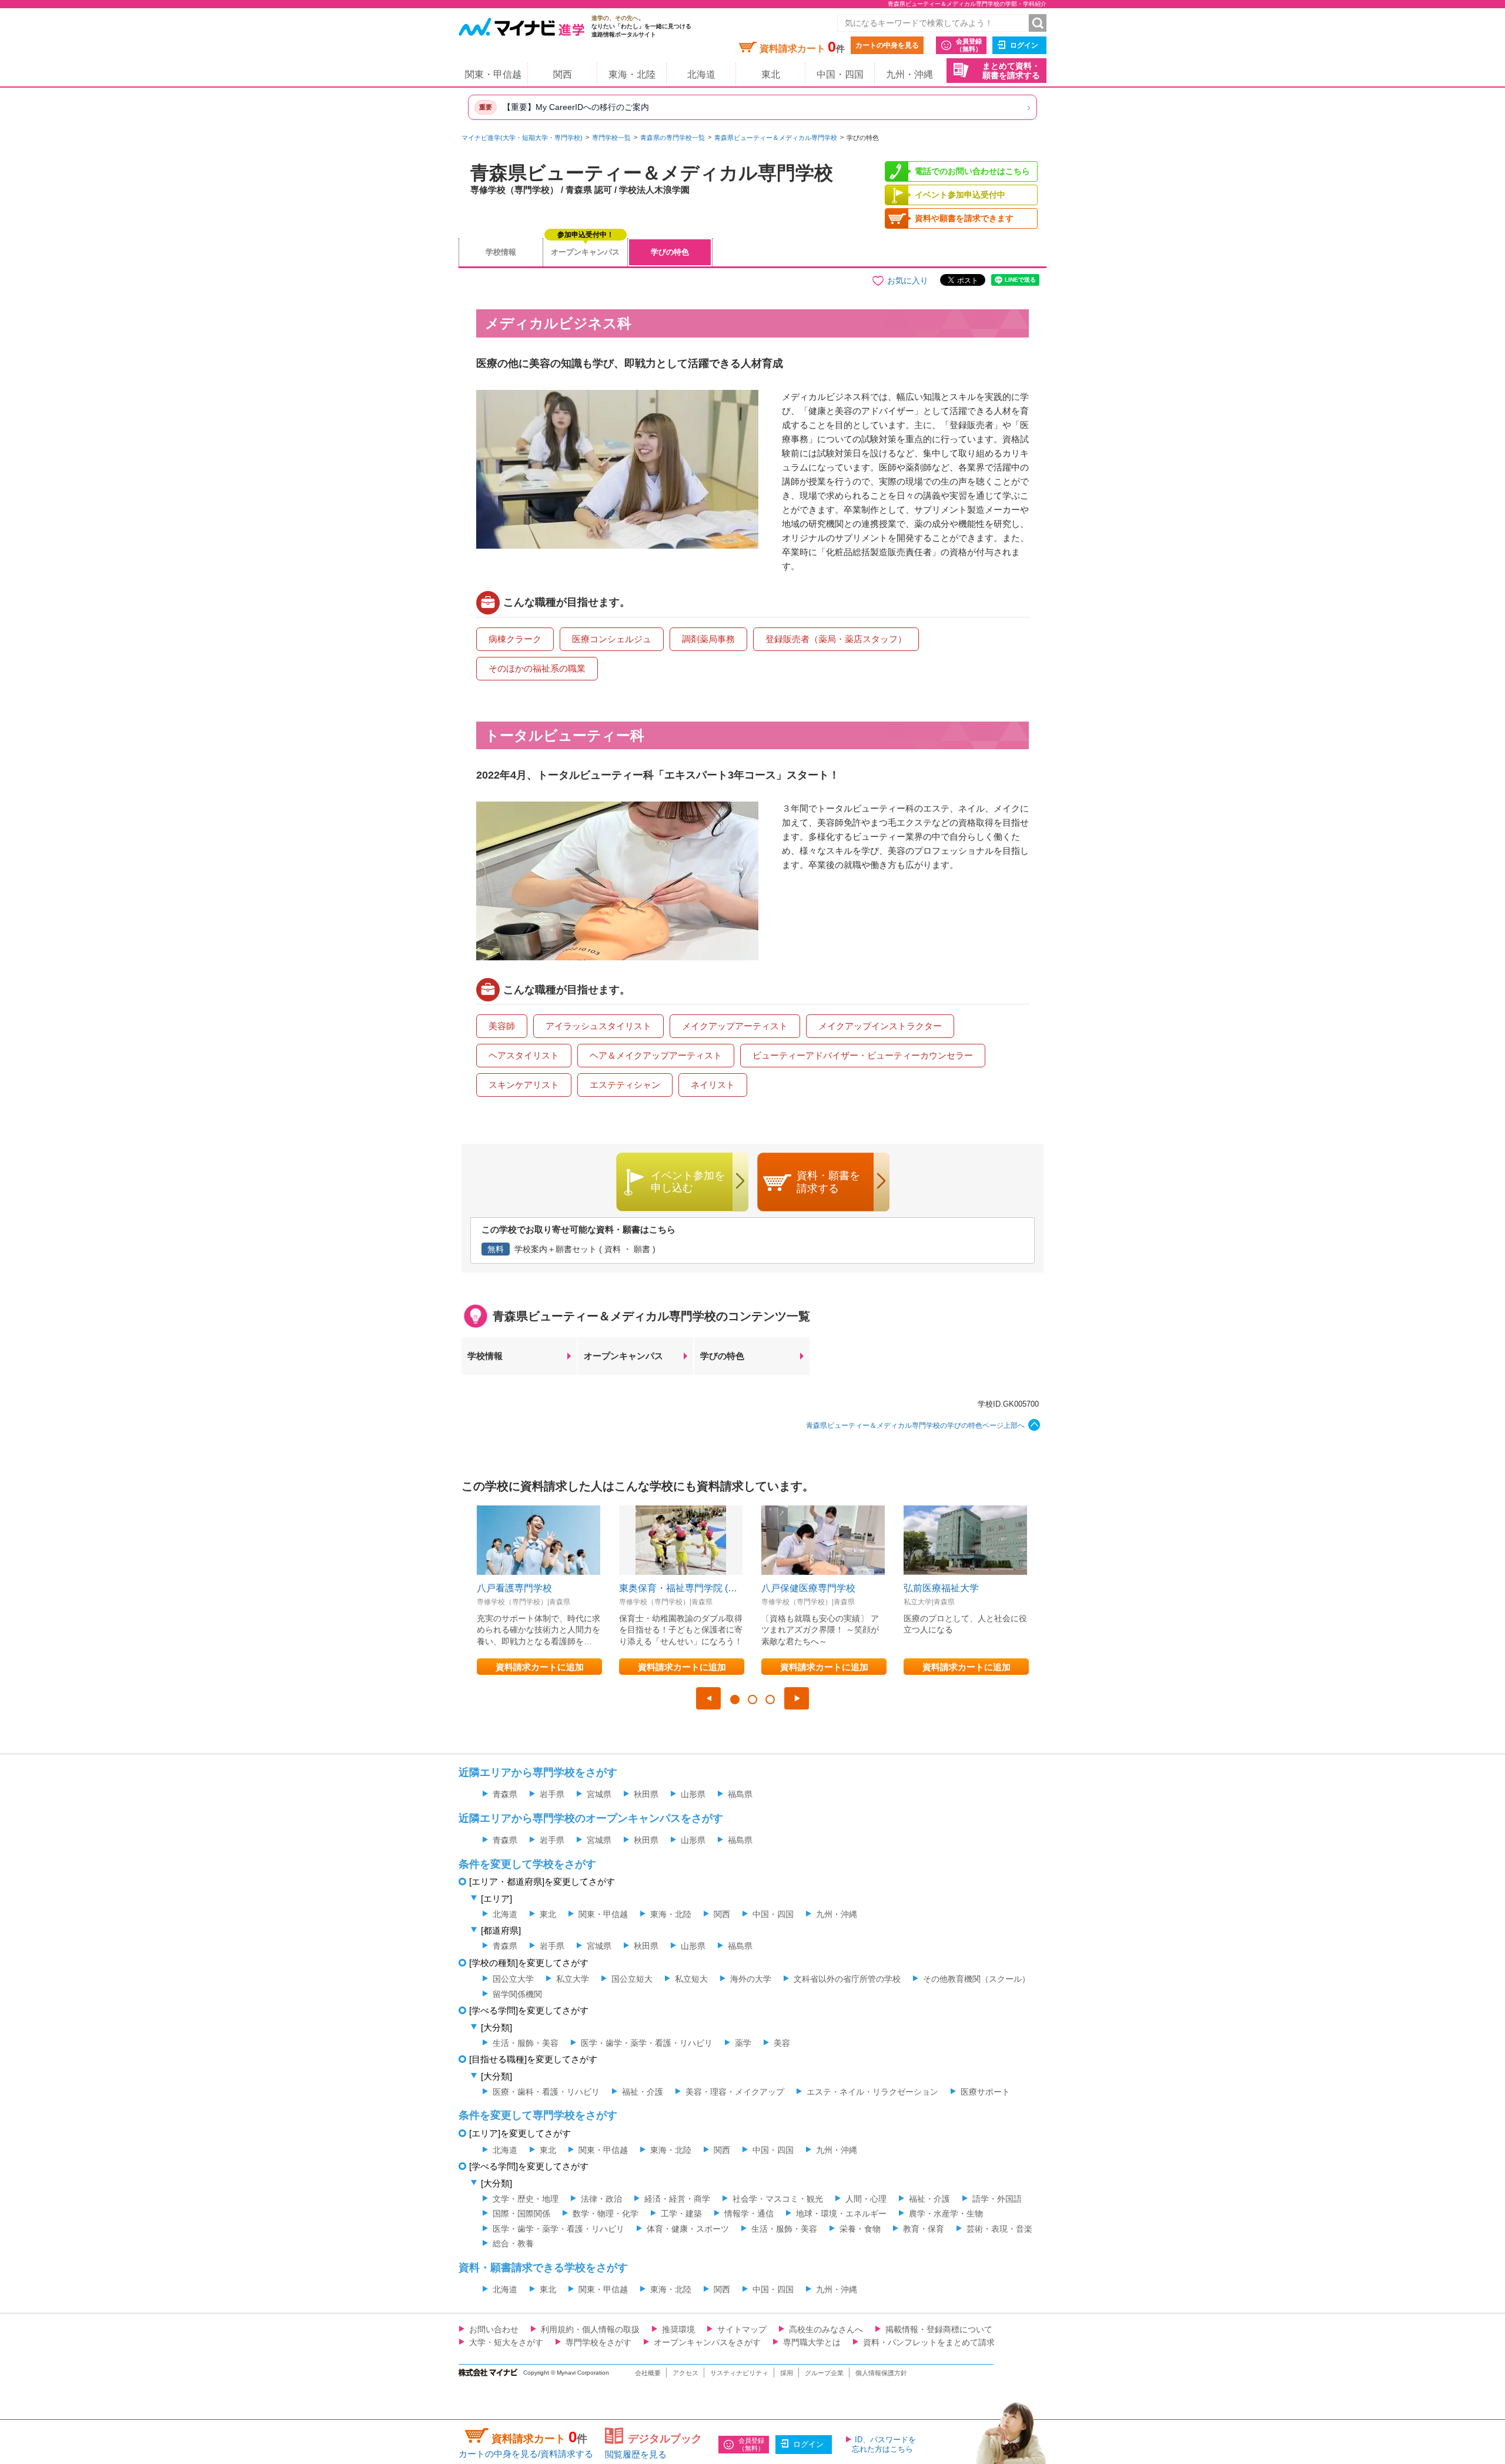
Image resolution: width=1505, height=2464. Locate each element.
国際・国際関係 (521, 2213)
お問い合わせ (494, 2329)
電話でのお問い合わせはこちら (972, 171)
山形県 (693, 1794)
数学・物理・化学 (606, 2213)
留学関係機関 (517, 1994)
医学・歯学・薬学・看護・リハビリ (647, 2043)
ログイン (1024, 45)
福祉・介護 (643, 2092)
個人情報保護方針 (881, 2373)
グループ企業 (824, 2373)
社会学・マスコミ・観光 (778, 2199)
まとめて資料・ (1011, 71)
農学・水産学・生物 (946, 2213)
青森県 (505, 1794)
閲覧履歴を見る (636, 2454)
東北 (771, 74)
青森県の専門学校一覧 (673, 138)
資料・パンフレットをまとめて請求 (929, 2342)
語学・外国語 (997, 2199)
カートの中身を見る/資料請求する (526, 2454)
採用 (787, 2373)
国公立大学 (513, 1979)
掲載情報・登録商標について (939, 2329)
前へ (708, 1698)
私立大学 (573, 1979)
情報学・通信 (749, 2213)
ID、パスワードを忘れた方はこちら (884, 2444)
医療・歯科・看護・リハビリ (546, 2092)
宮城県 (599, 1794)
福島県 (740, 1794)
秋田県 (646, 1794)
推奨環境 (678, 2329)
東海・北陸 (632, 74)
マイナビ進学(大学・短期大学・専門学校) (522, 138)
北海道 (701, 74)
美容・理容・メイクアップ (735, 2092)
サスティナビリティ (739, 2373)
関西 (563, 74)
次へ (797, 1698)
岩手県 (552, 1794)
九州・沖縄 (909, 74)
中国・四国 (840, 74)
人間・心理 (866, 2199)
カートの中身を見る (887, 45)
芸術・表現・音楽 (999, 2229)
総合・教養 (513, 2243)
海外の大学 (751, 1979)
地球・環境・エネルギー (841, 2213)
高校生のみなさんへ (826, 2329)
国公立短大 (632, 1979)
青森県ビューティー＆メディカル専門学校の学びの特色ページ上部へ (915, 1425)
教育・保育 (924, 2229)
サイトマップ (742, 2329)
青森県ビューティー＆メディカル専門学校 (776, 138)
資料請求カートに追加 (540, 1667)
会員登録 (969, 45)
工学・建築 (681, 2213)
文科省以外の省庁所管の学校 (847, 1979)
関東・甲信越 (493, 74)
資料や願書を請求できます (964, 218)
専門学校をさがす (598, 2342)
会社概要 (648, 2373)
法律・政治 (601, 2199)
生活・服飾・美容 (526, 2043)
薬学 (743, 2043)
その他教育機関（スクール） (976, 1979)
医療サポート (985, 2092)
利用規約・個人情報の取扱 (590, 2329)
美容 (782, 2043)
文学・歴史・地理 (526, 2199)
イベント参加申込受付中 (960, 195)
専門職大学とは (812, 2342)
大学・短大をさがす (506, 2342)
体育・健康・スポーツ (688, 2229)
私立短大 (691, 1979)
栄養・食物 (860, 2229)
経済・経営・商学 (677, 2199)
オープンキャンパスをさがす (707, 2342)
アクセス (685, 2373)
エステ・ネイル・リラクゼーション (872, 2092)
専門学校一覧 (611, 138)
